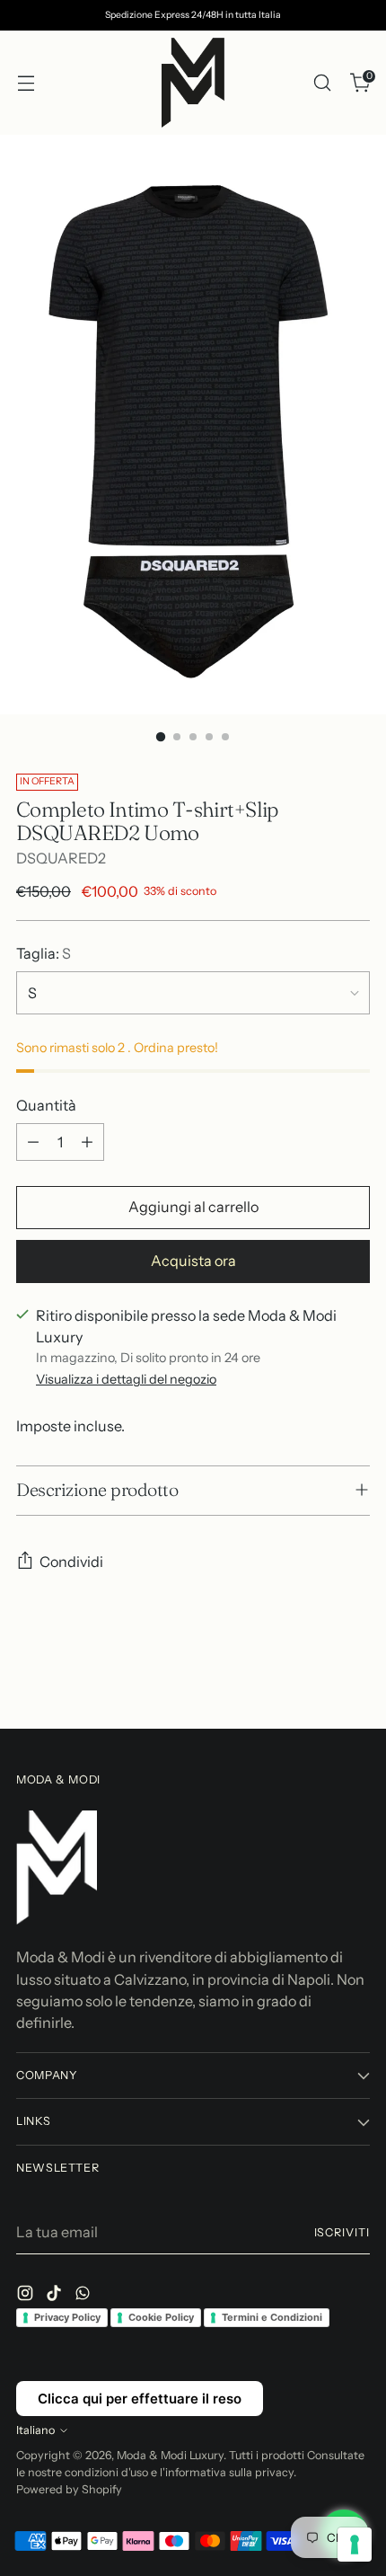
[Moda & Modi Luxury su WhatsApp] (84, 2296)
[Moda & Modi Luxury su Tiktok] (56, 2296)
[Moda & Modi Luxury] (193, 83)
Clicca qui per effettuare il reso (140, 2399)
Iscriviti (342, 2232)
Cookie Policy (161, 2317)
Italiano (35, 2430)
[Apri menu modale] (26, 83)
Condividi (71, 1562)
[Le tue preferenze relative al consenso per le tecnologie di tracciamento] (355, 2545)
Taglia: (44, 953)
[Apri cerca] (322, 83)
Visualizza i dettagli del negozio (126, 1379)
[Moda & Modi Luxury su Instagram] (27, 2296)
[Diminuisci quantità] (33, 1142)
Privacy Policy (67, 2317)
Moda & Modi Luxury (170, 2455)
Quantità (46, 1105)
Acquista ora (193, 1261)
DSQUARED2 (61, 858)
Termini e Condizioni (272, 2317)
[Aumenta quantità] (87, 1142)
